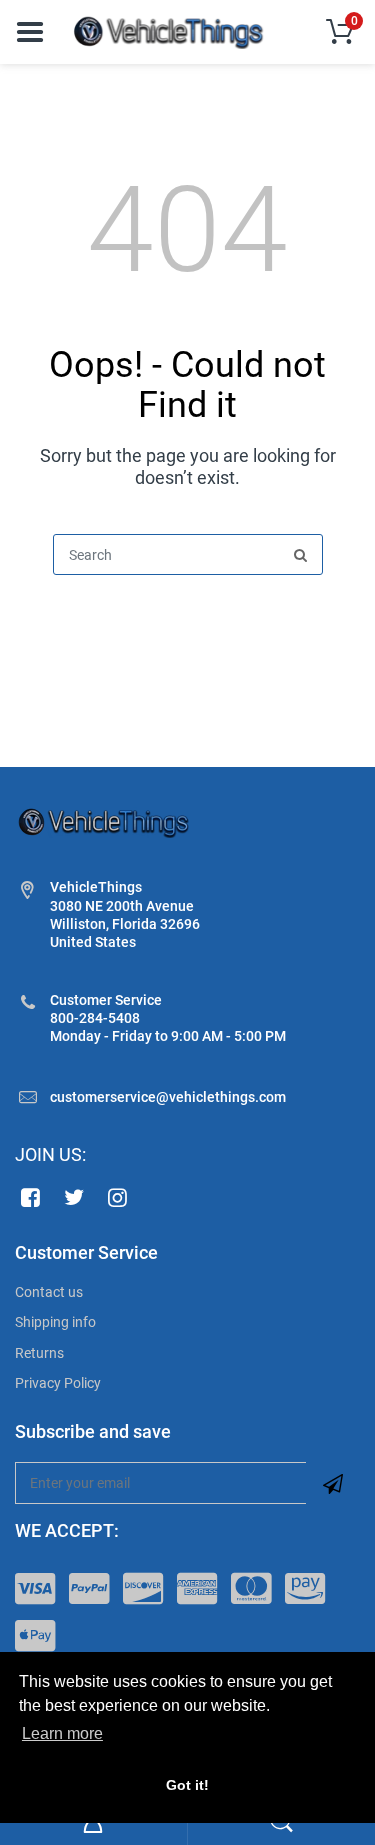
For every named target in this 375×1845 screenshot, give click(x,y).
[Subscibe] (333, 1483)
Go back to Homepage (188, 623)
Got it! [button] (187, 1785)
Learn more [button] (62, 1733)
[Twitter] (74, 1197)
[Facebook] (30, 1197)
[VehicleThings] (170, 31)
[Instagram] (118, 1197)
